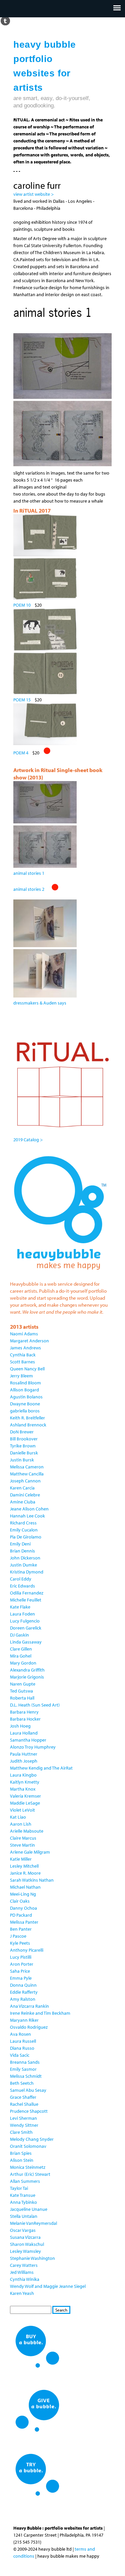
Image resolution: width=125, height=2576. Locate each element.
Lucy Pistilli (21, 1957)
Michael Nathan (25, 1887)
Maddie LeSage (25, 1803)
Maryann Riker (24, 2020)
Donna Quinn (23, 1985)
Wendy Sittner (24, 2125)
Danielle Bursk (24, 1453)
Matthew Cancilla (27, 1474)
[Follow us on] (5, 20)
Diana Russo (22, 2048)
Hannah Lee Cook (27, 1516)
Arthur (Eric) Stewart (30, 2174)
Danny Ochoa (23, 1908)
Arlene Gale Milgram (30, 1852)
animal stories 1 (29, 873)
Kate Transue (23, 2195)
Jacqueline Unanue (29, 2209)
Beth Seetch (22, 2083)
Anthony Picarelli (27, 1950)
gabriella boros (25, 1411)
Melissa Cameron (27, 1467)
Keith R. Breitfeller (27, 1418)
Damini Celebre (25, 1495)
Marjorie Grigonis (27, 1677)
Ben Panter (21, 1929)
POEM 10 (22, 605)
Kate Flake (20, 1607)
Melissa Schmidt (26, 2076)
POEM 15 (22, 700)
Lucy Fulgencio (25, 1621)
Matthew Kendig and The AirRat (41, 1768)
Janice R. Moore (25, 1873)
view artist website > (33, 194)
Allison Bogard (24, 1390)
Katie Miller (21, 1859)
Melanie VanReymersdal (33, 2223)
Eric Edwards (22, 1586)
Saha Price (20, 1971)
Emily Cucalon (24, 1530)
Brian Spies (21, 2153)
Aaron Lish (21, 1824)
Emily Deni (20, 1544)
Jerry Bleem (21, 1376)
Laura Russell (23, 2041)
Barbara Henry (24, 1712)
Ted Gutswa (21, 1691)
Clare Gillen (21, 1649)
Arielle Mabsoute (27, 1831)
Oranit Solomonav (28, 2146)
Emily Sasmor (23, 2069)
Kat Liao (18, 1817)
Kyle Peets (20, 1943)
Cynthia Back (23, 1355)
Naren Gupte (23, 1684)
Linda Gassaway (26, 1642)
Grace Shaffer (23, 2097)
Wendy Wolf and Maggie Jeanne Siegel (48, 2286)
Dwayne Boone (25, 1404)
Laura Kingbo (23, 1775)
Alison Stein (22, 2160)
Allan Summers (25, 2181)
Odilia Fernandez (27, 1593)
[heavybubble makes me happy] (60, 1274)
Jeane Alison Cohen (29, 1509)
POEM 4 (21, 753)
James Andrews (25, 1348)
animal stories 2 (29, 889)
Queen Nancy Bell (27, 1369)
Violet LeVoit (22, 1810)
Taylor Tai (19, 2188)
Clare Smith (21, 2132)
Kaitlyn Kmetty (25, 1782)
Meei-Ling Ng (23, 1894)
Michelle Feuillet (26, 1600)
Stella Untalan (24, 2216)
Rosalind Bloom (25, 1383)
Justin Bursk (22, 1460)
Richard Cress (23, 1523)
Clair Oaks (20, 1901)
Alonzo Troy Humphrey (33, 1747)
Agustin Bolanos (26, 1397)
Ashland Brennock (28, 1425)
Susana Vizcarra (25, 2237)
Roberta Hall (22, 1698)
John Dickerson (25, 1558)
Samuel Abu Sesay (28, 2090)
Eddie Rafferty (24, 1992)
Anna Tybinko (23, 2202)
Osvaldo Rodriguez (29, 2027)
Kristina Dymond (27, 1572)
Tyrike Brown (23, 1446)
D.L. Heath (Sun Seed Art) (35, 1705)
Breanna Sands (25, 2062)
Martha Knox (23, 1789)
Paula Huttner (24, 1754)
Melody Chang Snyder (32, 2139)
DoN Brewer (22, 1432)
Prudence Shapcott (29, 2111)
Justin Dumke (23, 1565)
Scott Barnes (22, 1362)
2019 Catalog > (28, 1140)
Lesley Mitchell (24, 1866)
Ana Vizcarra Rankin (29, 2006)
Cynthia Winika (25, 2279)
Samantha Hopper (28, 1740)
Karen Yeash (22, 2293)
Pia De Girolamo (26, 1537)
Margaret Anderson (29, 1341)
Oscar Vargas (23, 2230)
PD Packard (21, 1915)
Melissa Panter (24, 1922)
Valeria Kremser (25, 1796)
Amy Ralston (23, 1999)
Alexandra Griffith (27, 1670)
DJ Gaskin (19, 1635)
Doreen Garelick (26, 1628)
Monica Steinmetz (28, 2167)
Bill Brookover (24, 1439)
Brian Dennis (22, 1551)
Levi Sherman (23, 2118)
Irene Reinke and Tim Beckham (40, 2013)
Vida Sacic (20, 2055)
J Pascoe (18, 1936)
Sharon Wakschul (27, 2244)
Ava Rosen (20, 2034)
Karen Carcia (22, 1488)
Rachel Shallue (24, 2104)
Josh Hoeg (20, 1726)
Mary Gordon (23, 1663)
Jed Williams (22, 2272)
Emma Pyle (21, 1978)
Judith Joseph (24, 1761)
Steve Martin (22, 1845)
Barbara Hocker (25, 1719)
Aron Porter (22, 1964)
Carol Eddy (21, 1579)
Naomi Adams (24, 1334)
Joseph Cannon (25, 1481)
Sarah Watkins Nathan (32, 1880)
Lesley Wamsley (25, 2251)
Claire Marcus (23, 1838)
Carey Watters (24, 2265)
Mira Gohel (21, 1656)
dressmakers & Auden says (40, 1003)
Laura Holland (24, 1733)
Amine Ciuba (23, 1502)
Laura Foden (22, 1614)
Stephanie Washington (32, 2258)
